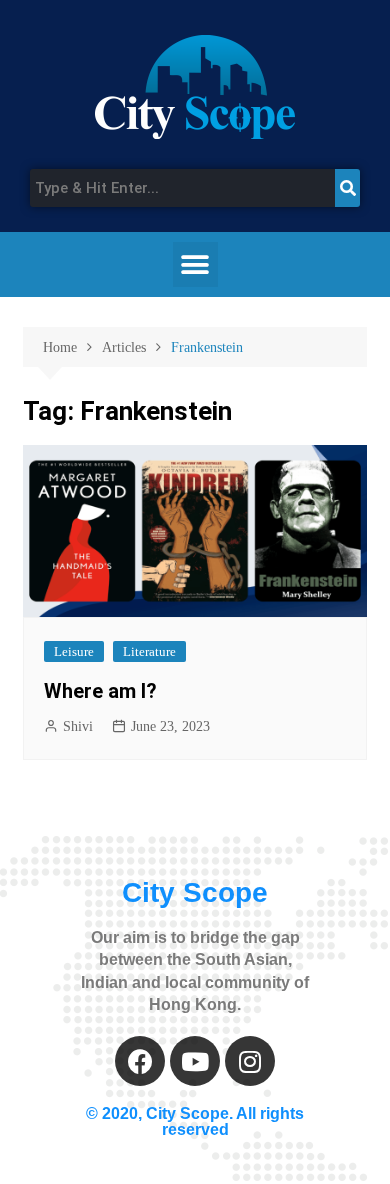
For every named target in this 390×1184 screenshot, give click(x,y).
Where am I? (100, 691)
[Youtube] (195, 1061)
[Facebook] (140, 1061)
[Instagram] (250, 1061)
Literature (149, 651)
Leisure (74, 651)
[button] (195, 264)
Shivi (78, 726)
